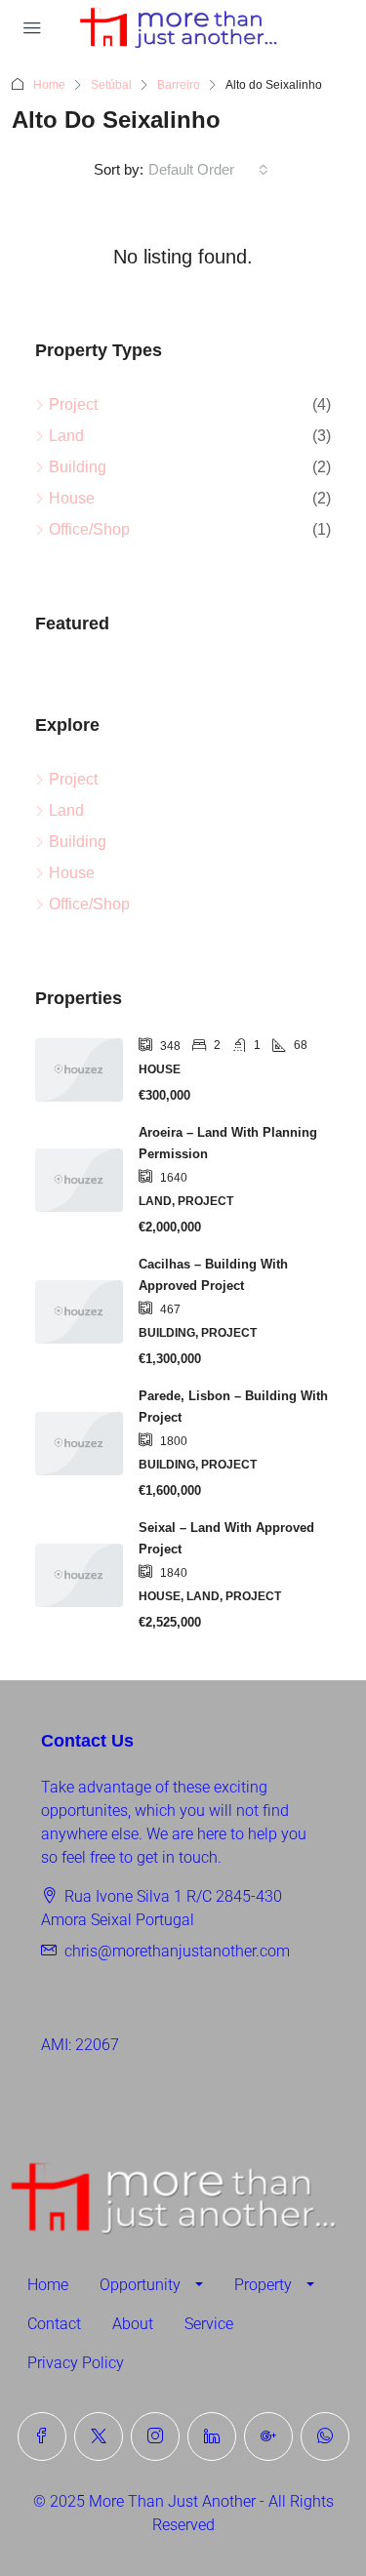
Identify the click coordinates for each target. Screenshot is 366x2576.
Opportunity (140, 2285)
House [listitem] (72, 498)
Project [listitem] (73, 404)
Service (209, 2324)
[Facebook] (42, 2436)
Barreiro (179, 85)
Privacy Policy (76, 2363)
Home (49, 85)
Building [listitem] (78, 467)
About (133, 2324)
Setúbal (111, 85)
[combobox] (208, 170)
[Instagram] (155, 2436)
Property (263, 2285)
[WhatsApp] (325, 2436)
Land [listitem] (66, 436)
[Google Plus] (268, 2436)
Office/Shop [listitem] (89, 529)
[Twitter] (99, 2436)
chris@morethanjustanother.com (177, 1951)
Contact (54, 2324)
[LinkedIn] (212, 2436)
